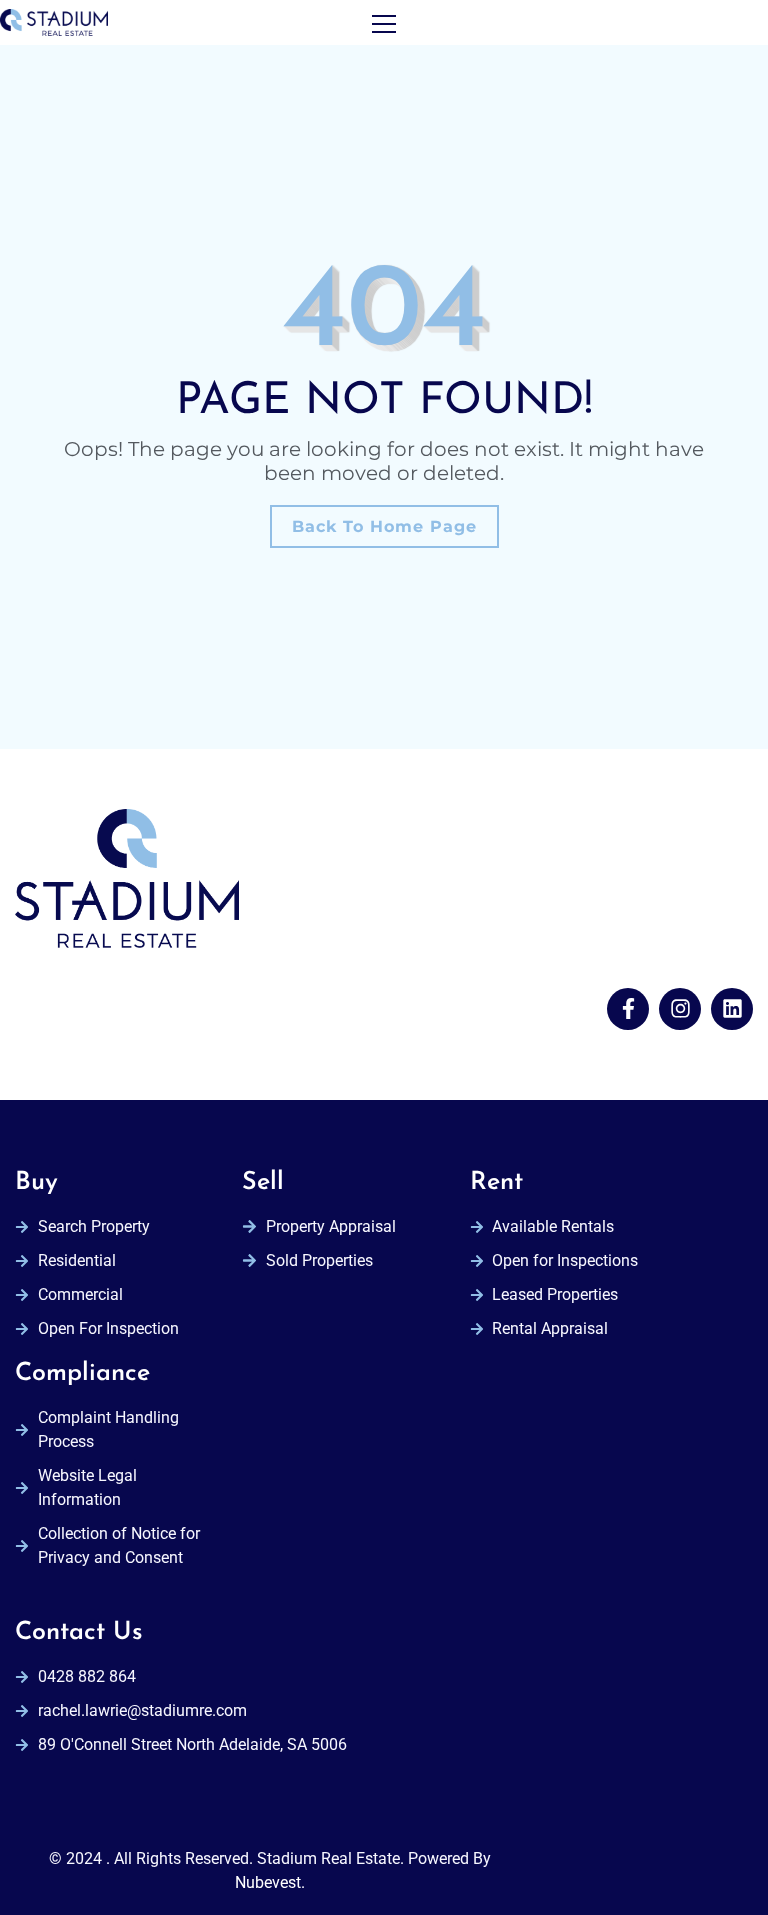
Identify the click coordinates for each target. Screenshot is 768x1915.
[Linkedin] (732, 1009)
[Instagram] (680, 1009)
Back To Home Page (384, 526)
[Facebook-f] (628, 1009)
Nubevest (268, 1882)
